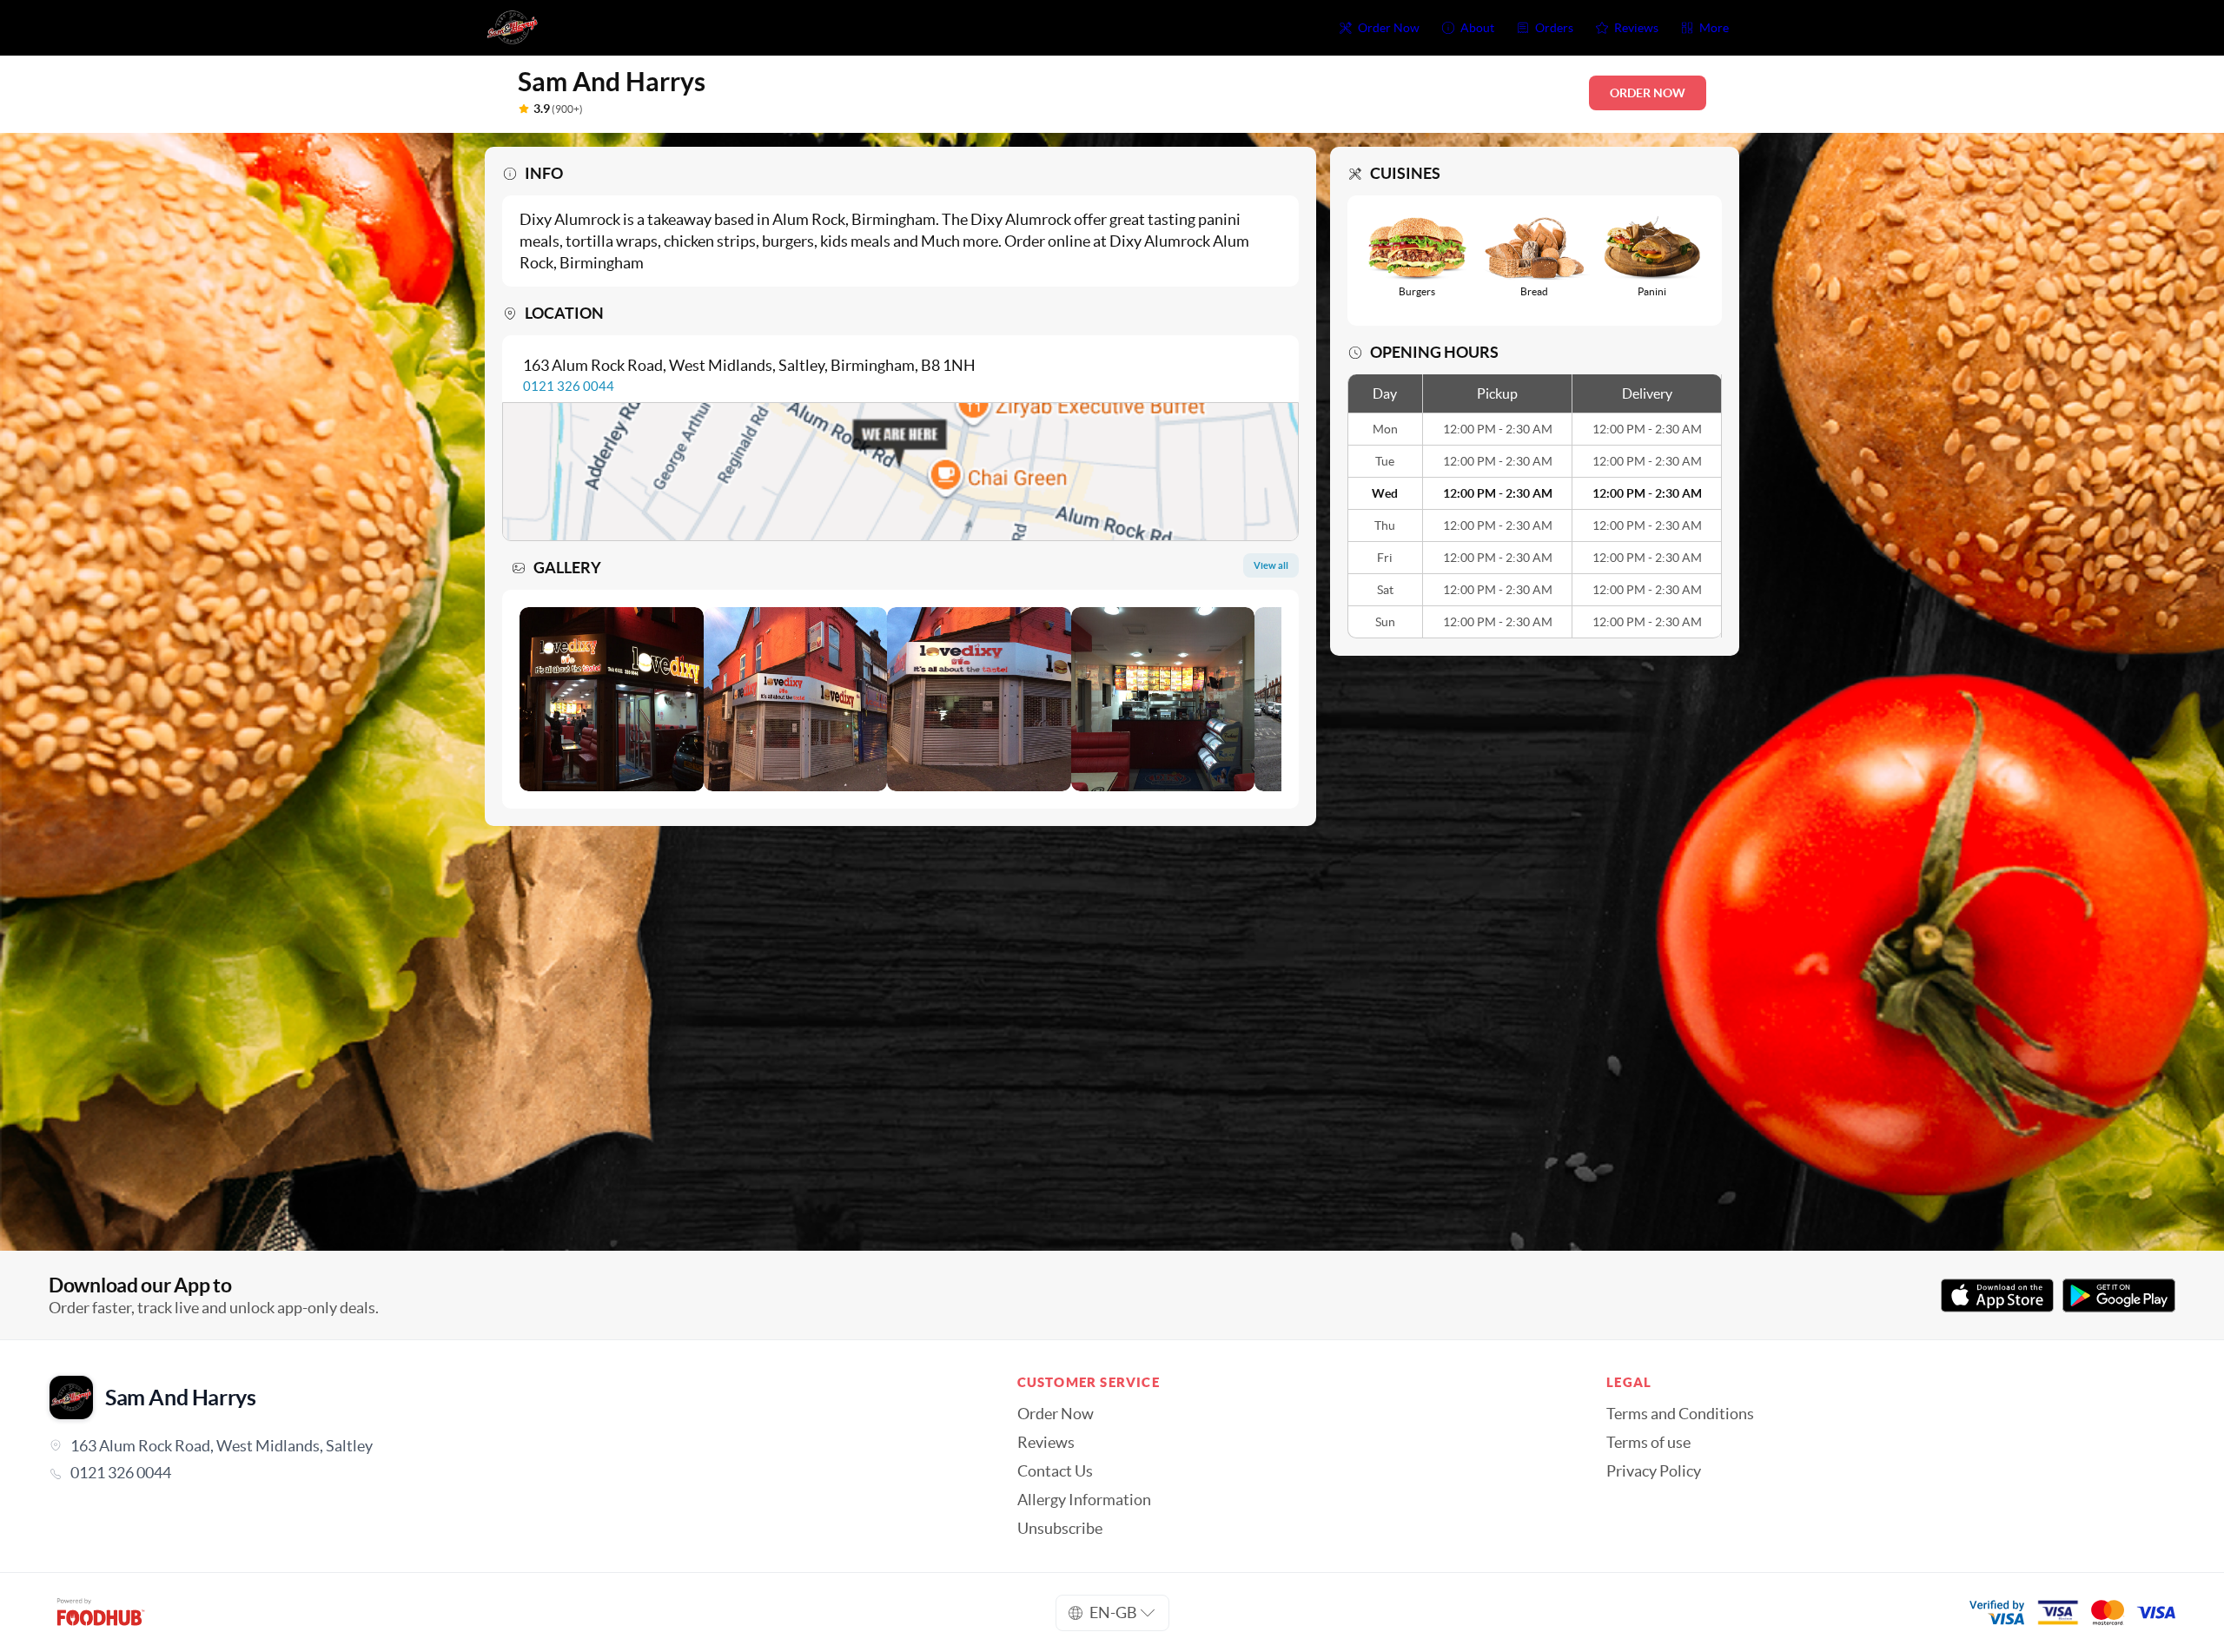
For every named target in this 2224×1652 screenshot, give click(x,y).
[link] (509, 1473)
